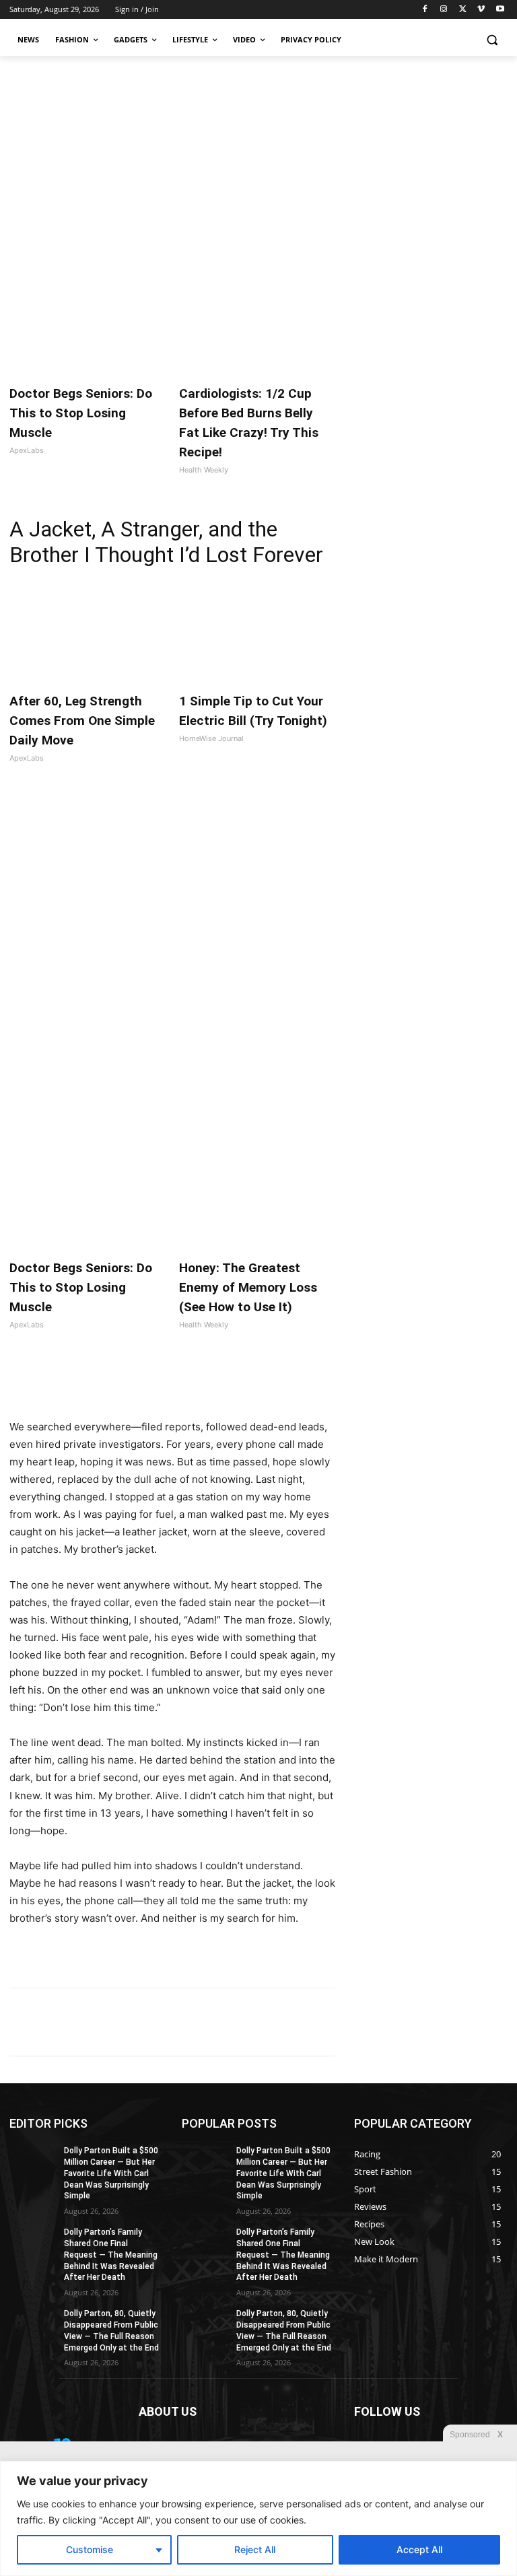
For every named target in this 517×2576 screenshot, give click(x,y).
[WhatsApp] (195, 1385)
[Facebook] (425, 10)
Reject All (255, 2549)
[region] (258, 2518)
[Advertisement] (258, 157)
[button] (492, 40)
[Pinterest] (164, 1385)
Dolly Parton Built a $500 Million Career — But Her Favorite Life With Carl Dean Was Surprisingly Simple (111, 2173)
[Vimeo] (481, 10)
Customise (90, 2549)
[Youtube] (500, 10)
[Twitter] (463, 10)
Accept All (419, 2549)
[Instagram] (444, 10)
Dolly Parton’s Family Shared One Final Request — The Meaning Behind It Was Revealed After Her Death (111, 2255)
